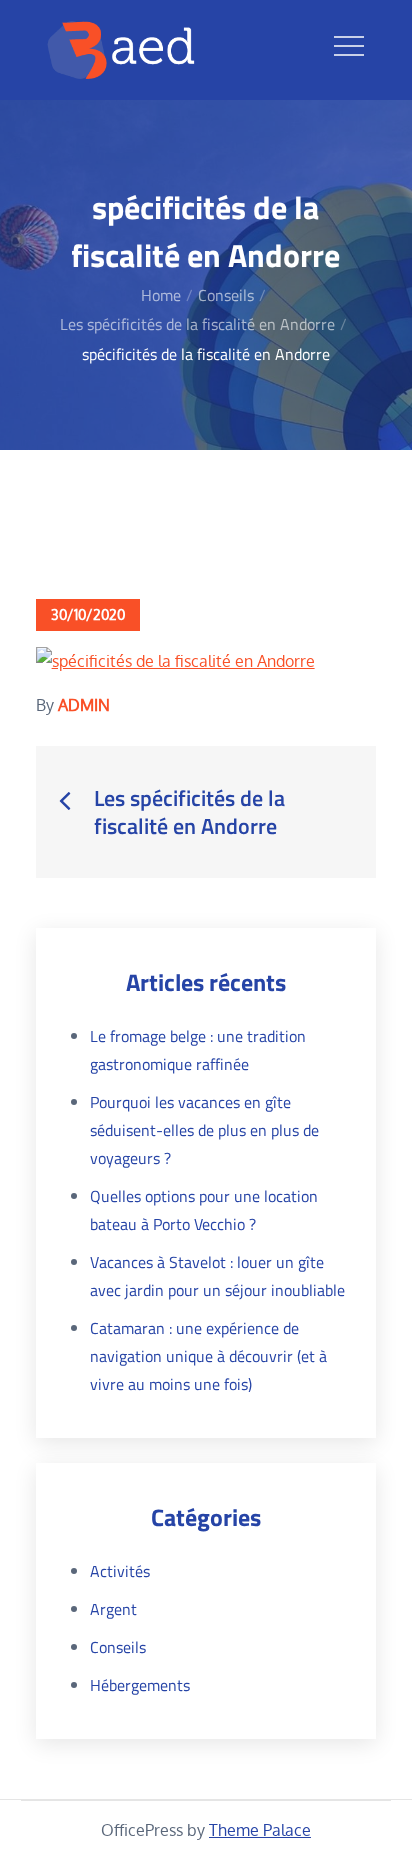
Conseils (118, 1647)
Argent (113, 1609)
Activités (120, 1571)
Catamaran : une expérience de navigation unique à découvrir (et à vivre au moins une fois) (208, 1356)
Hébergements (140, 1685)
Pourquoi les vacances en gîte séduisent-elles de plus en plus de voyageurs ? (204, 1130)
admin (84, 705)
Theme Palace (260, 1830)
